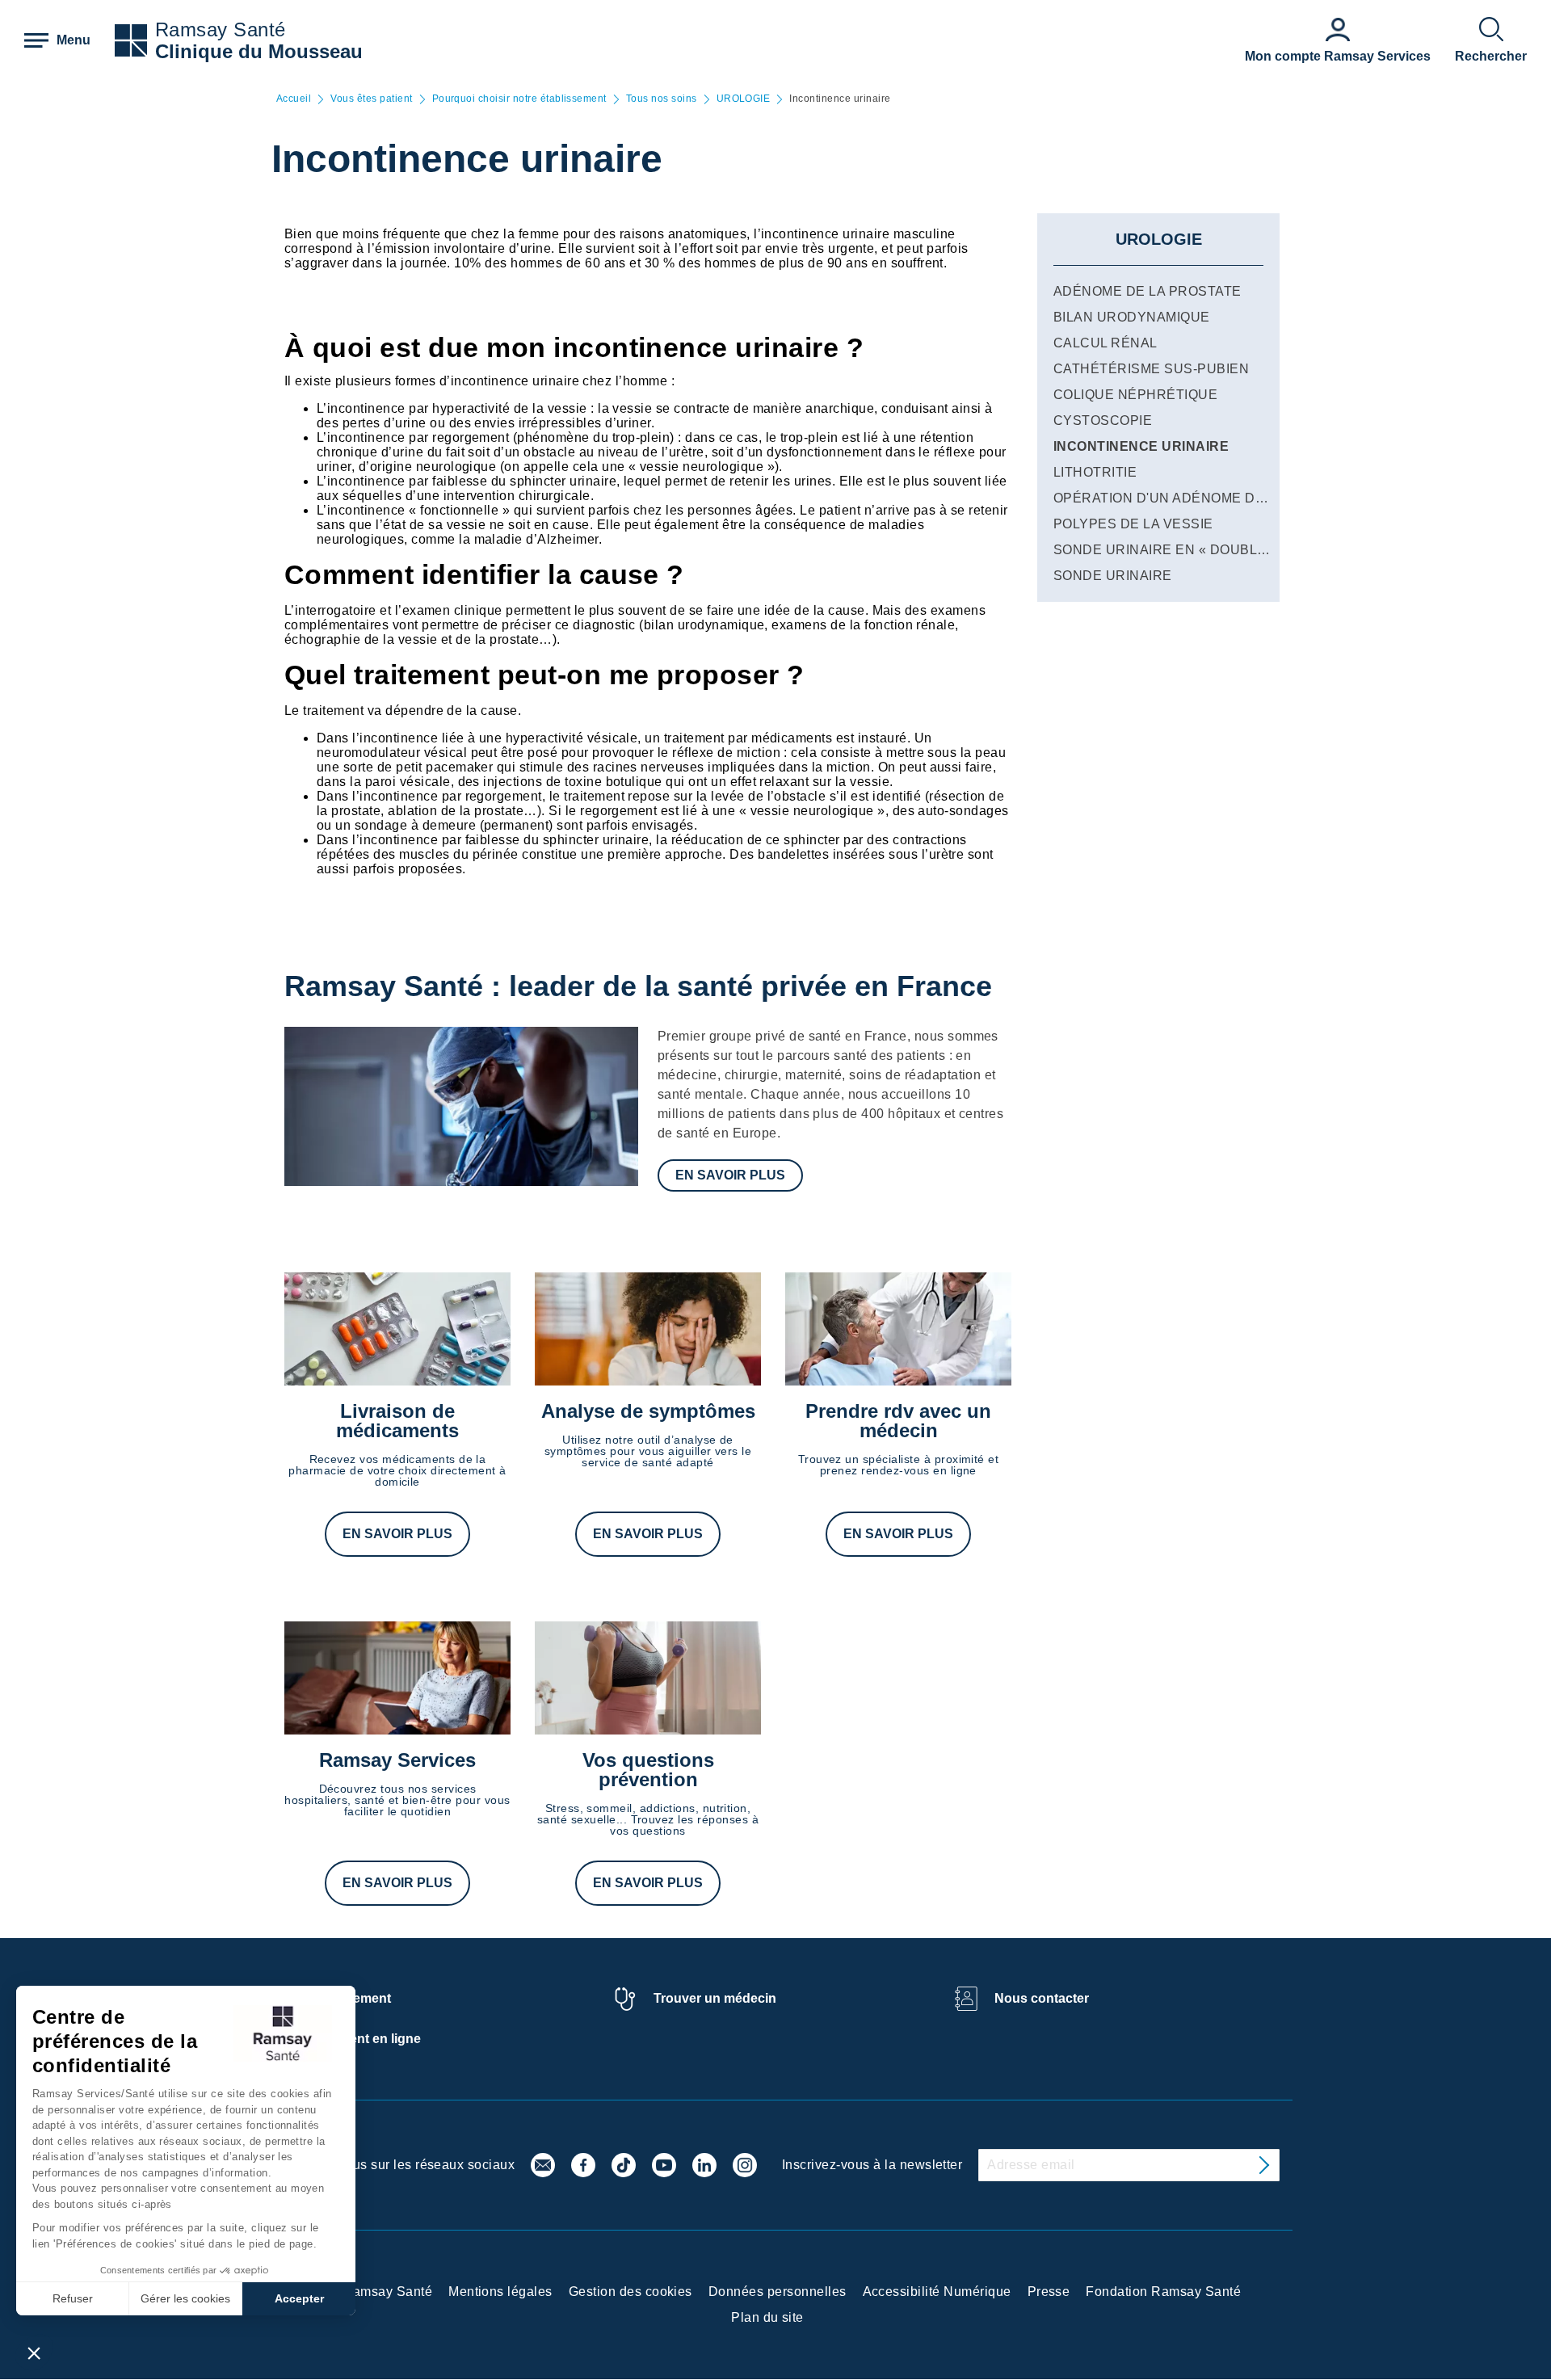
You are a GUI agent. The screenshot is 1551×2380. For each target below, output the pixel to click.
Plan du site (767, 2317)
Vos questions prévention (648, 1770)
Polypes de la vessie (1133, 524)
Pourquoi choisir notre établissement (519, 99)
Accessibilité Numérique (937, 2292)
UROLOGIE (744, 99)
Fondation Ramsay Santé (1163, 2292)
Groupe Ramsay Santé (363, 2292)
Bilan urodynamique (1132, 317)
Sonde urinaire (1113, 576)
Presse (1049, 2292)
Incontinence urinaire (1141, 446)
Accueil (294, 99)
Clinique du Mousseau (259, 51)
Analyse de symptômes (648, 1411)
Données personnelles (778, 2292)
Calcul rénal (1105, 343)
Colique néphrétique (1135, 395)
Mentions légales (500, 2292)
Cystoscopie (1103, 420)
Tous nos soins (662, 99)
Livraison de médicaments (397, 1421)
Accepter (299, 2298)
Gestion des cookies (630, 2292)
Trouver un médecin (715, 1998)
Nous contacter (1042, 1998)
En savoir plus (730, 1175)
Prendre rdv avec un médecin (898, 1421)
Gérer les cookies (185, 2298)
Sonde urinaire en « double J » (1171, 550)
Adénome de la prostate (1147, 291)
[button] (34, 2353)
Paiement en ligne (366, 2039)
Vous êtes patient (371, 99)
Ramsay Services (397, 1760)
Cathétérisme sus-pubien (1151, 369)
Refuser (73, 2298)
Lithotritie (1095, 472)
